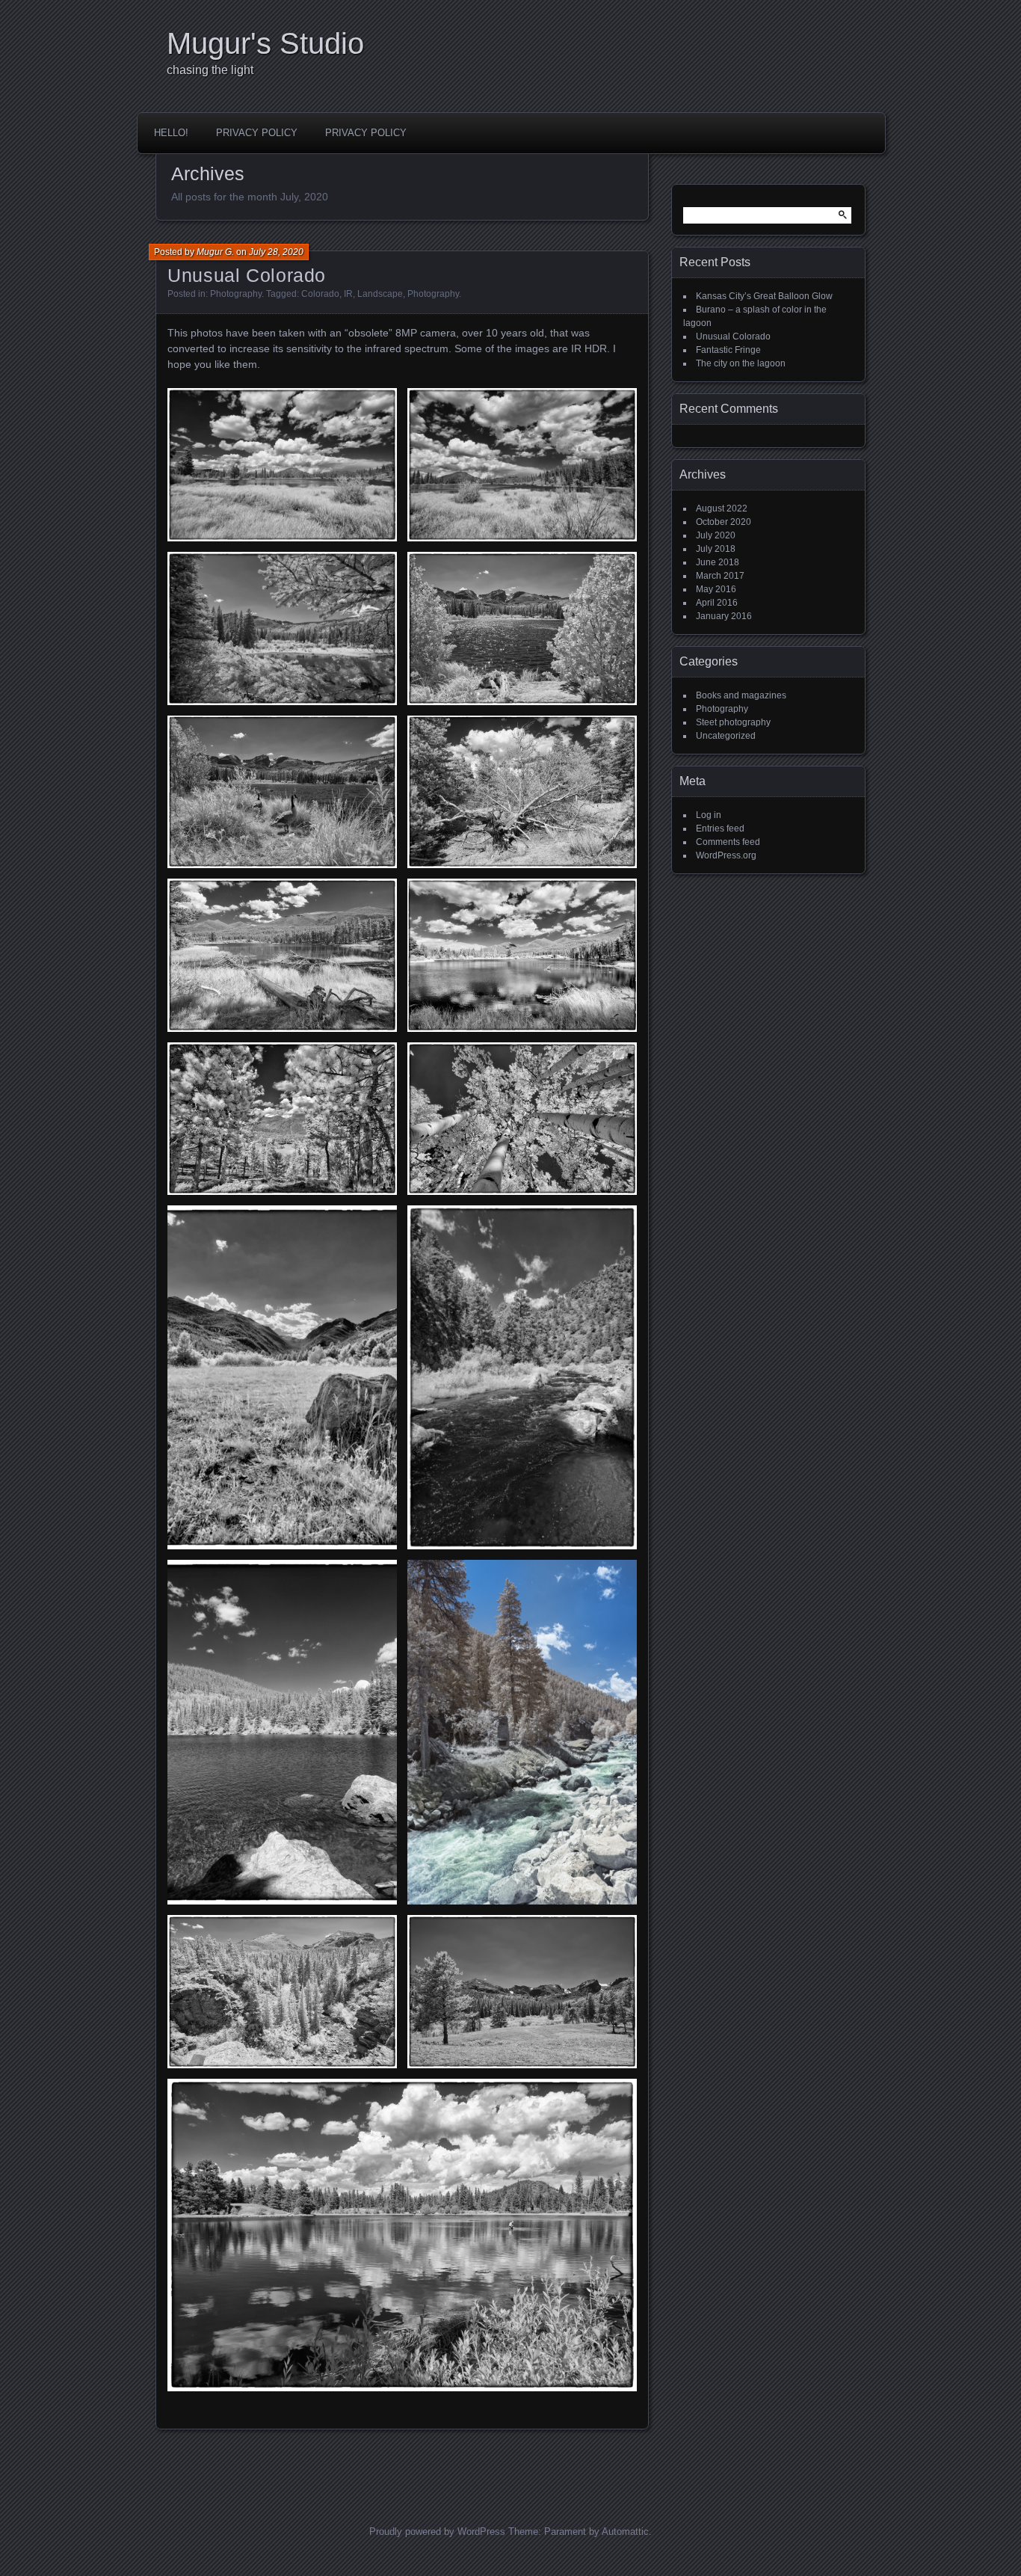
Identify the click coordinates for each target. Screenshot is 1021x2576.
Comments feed (728, 842)
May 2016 (716, 589)
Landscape (380, 294)
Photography (236, 294)
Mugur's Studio (265, 43)
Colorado (320, 294)
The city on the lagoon (741, 363)
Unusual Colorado (247, 275)
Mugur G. (215, 252)
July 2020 (716, 535)
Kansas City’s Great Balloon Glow (764, 296)
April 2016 (717, 603)
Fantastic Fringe (728, 350)
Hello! (171, 133)
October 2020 (724, 522)
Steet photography (733, 722)
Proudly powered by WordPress (437, 2532)
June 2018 (718, 562)
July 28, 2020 (276, 252)
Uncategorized (726, 736)
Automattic (625, 2532)
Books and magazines (741, 695)
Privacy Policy (257, 133)
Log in (709, 815)
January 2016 (724, 616)
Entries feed (720, 829)
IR (348, 294)
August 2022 (722, 508)
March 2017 (720, 576)
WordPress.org (726, 855)
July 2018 (716, 549)
